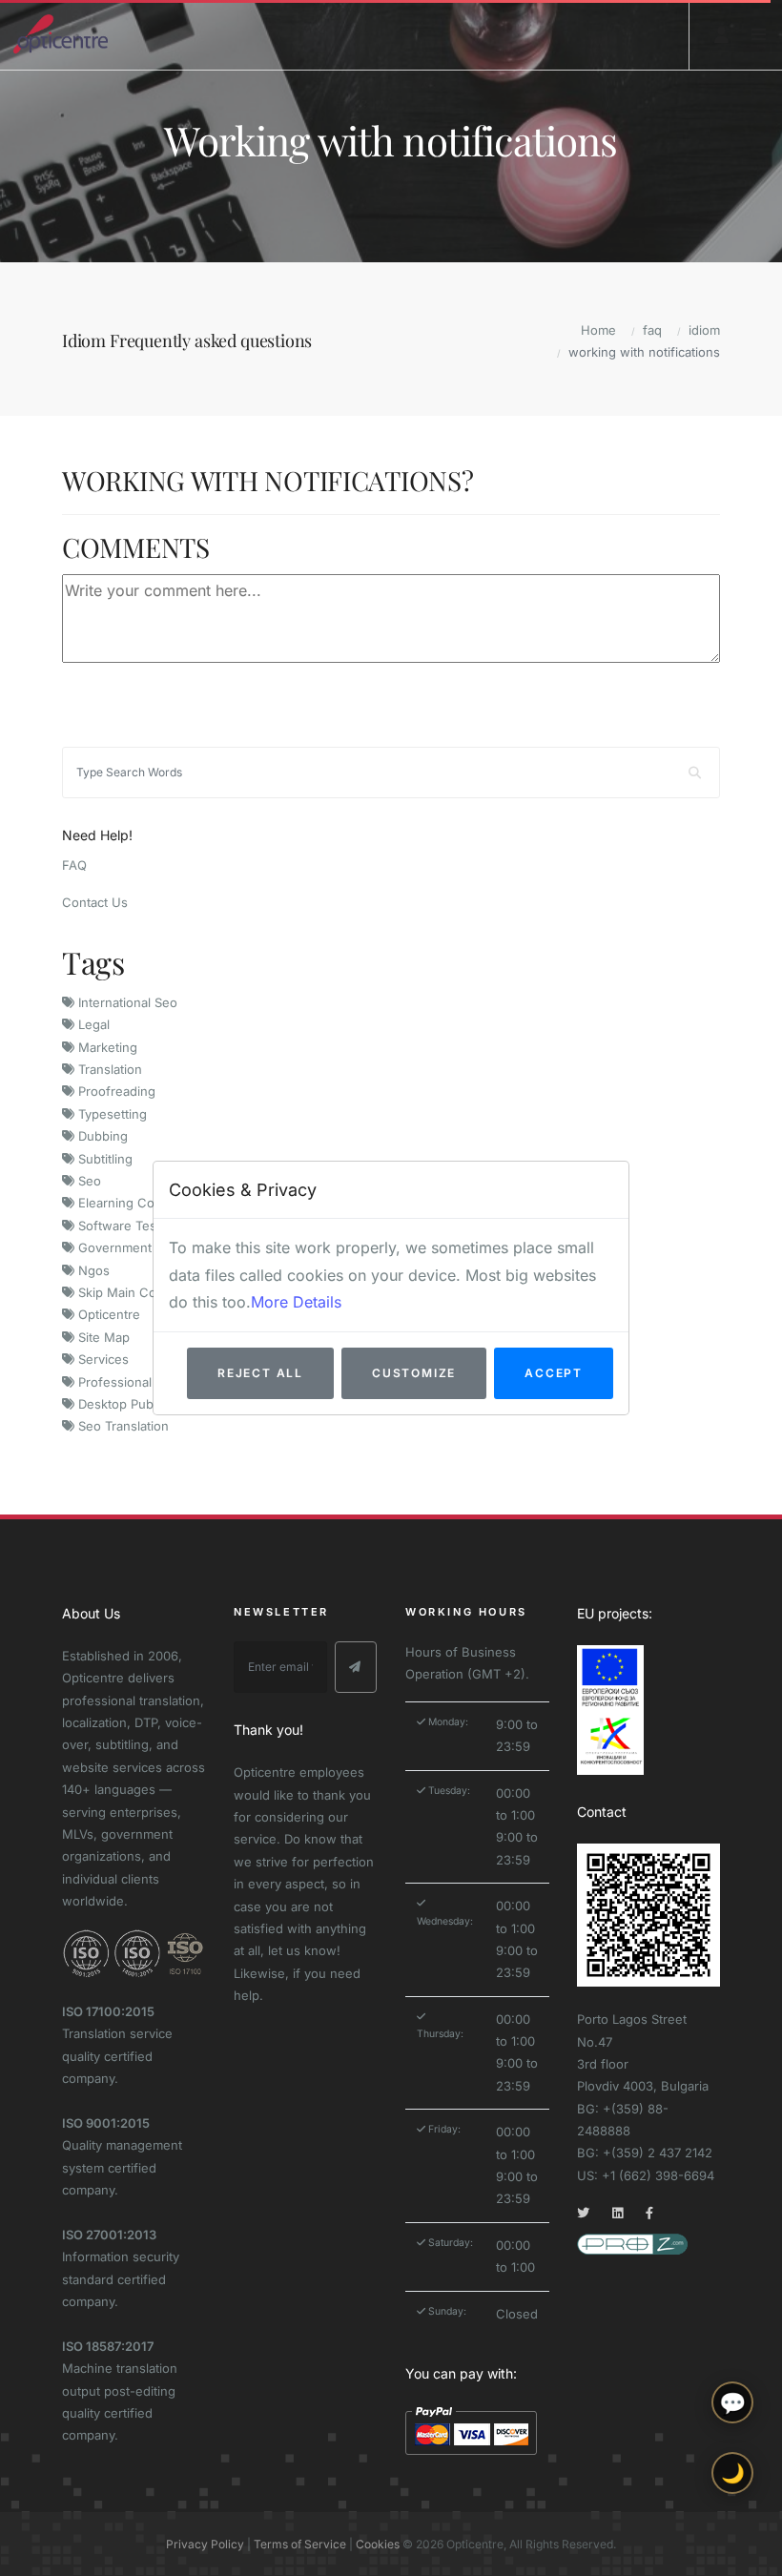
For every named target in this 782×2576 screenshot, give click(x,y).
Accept (554, 1373)
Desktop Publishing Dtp (145, 1404)
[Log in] (722, 35)
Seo (88, 1181)
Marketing (106, 1047)
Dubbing (101, 1136)
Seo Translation (122, 1426)
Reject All (260, 1373)
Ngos (92, 1270)
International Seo (126, 1002)
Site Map (102, 1337)
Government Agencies (143, 1247)
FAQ (74, 865)
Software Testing (126, 1226)
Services (102, 1359)
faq (652, 330)
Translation (108, 1069)
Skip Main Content (131, 1292)
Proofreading (115, 1091)
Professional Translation (147, 1382)
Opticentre (107, 1314)
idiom (704, 330)
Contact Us (95, 902)
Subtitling (103, 1159)
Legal (92, 1024)
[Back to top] (732, 2545)
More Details (296, 1302)
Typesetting (111, 1114)
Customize (414, 1373)
